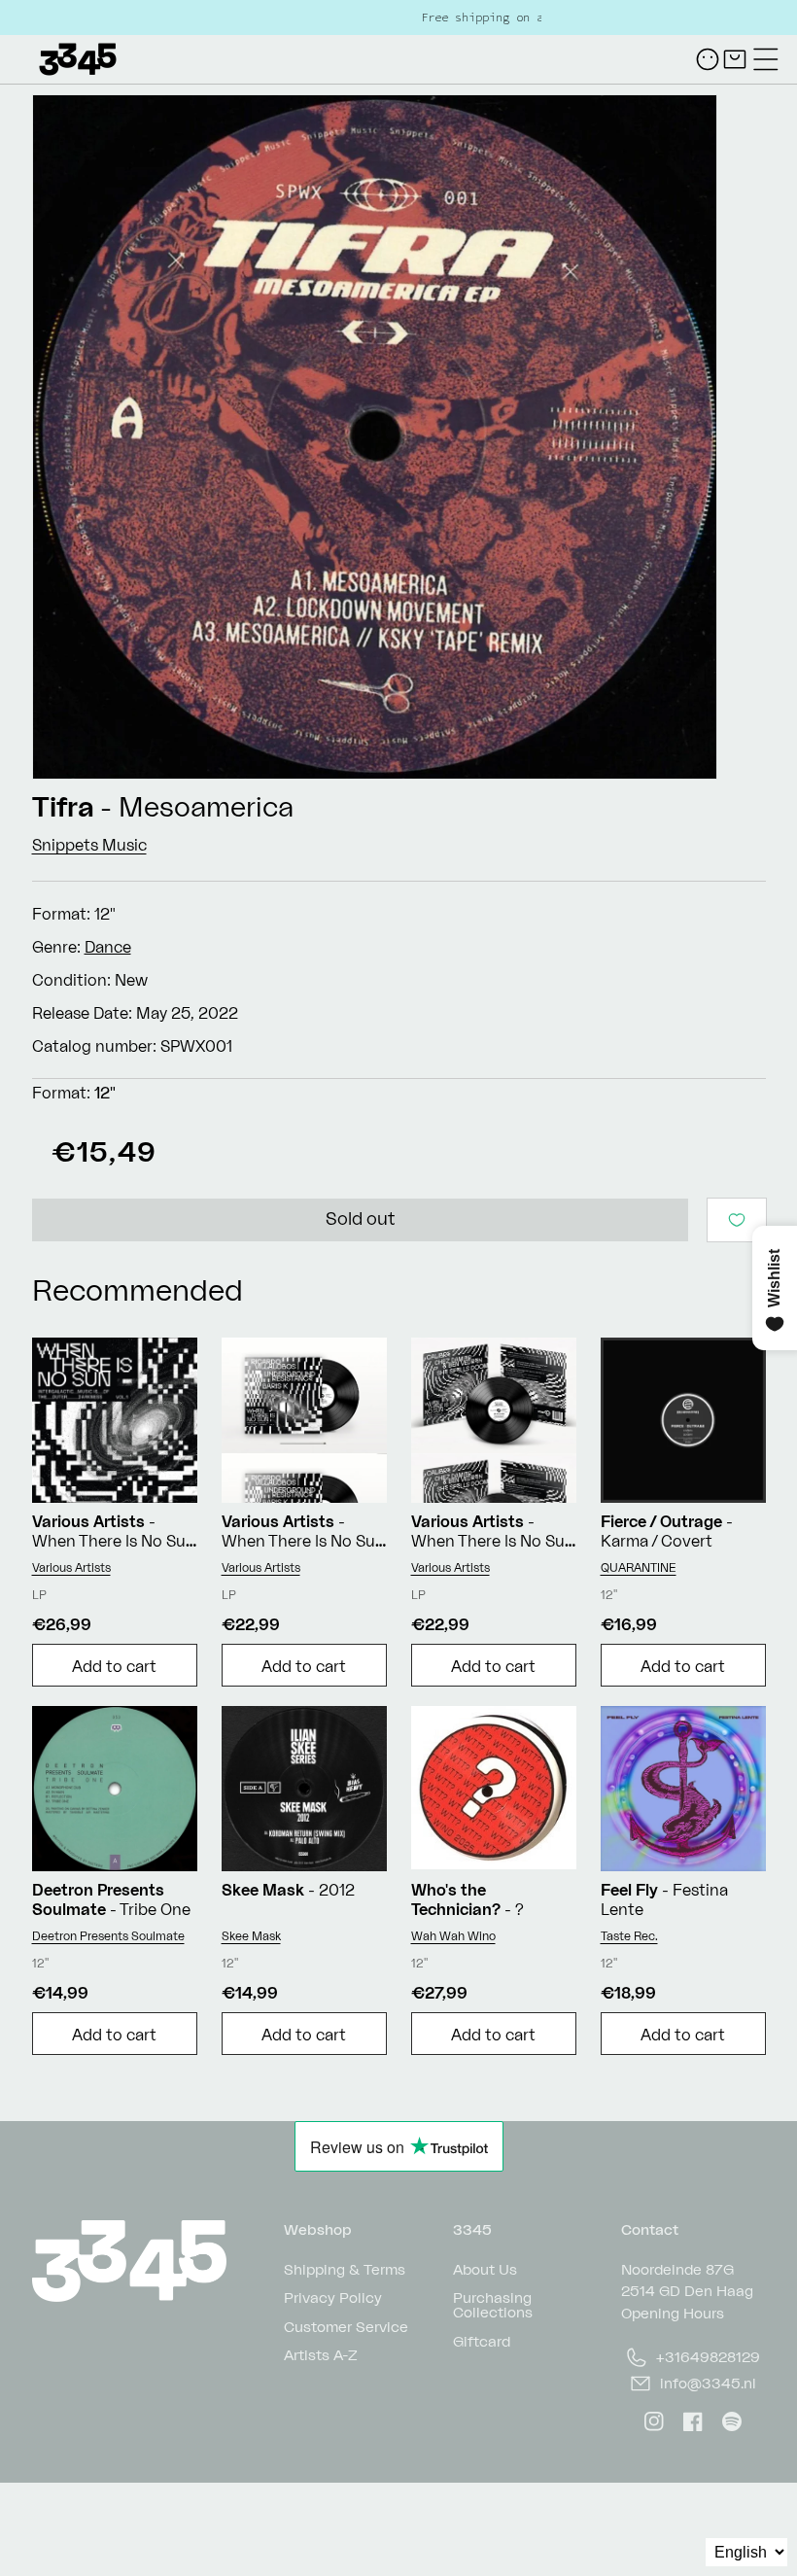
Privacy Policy (333, 2297)
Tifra (63, 806)
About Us (485, 2269)
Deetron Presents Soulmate (108, 1936)
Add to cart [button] (114, 1666)
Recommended (138, 1289)
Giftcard (482, 2340)
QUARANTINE (639, 1567)
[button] (766, 59)
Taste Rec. (629, 1936)
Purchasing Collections (493, 2304)
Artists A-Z (321, 2354)
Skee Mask (251, 1936)
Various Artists (71, 1567)
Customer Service (346, 2326)
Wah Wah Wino (453, 1936)
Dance (108, 947)
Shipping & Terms (345, 2269)
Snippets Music (89, 845)
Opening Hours (673, 2313)
